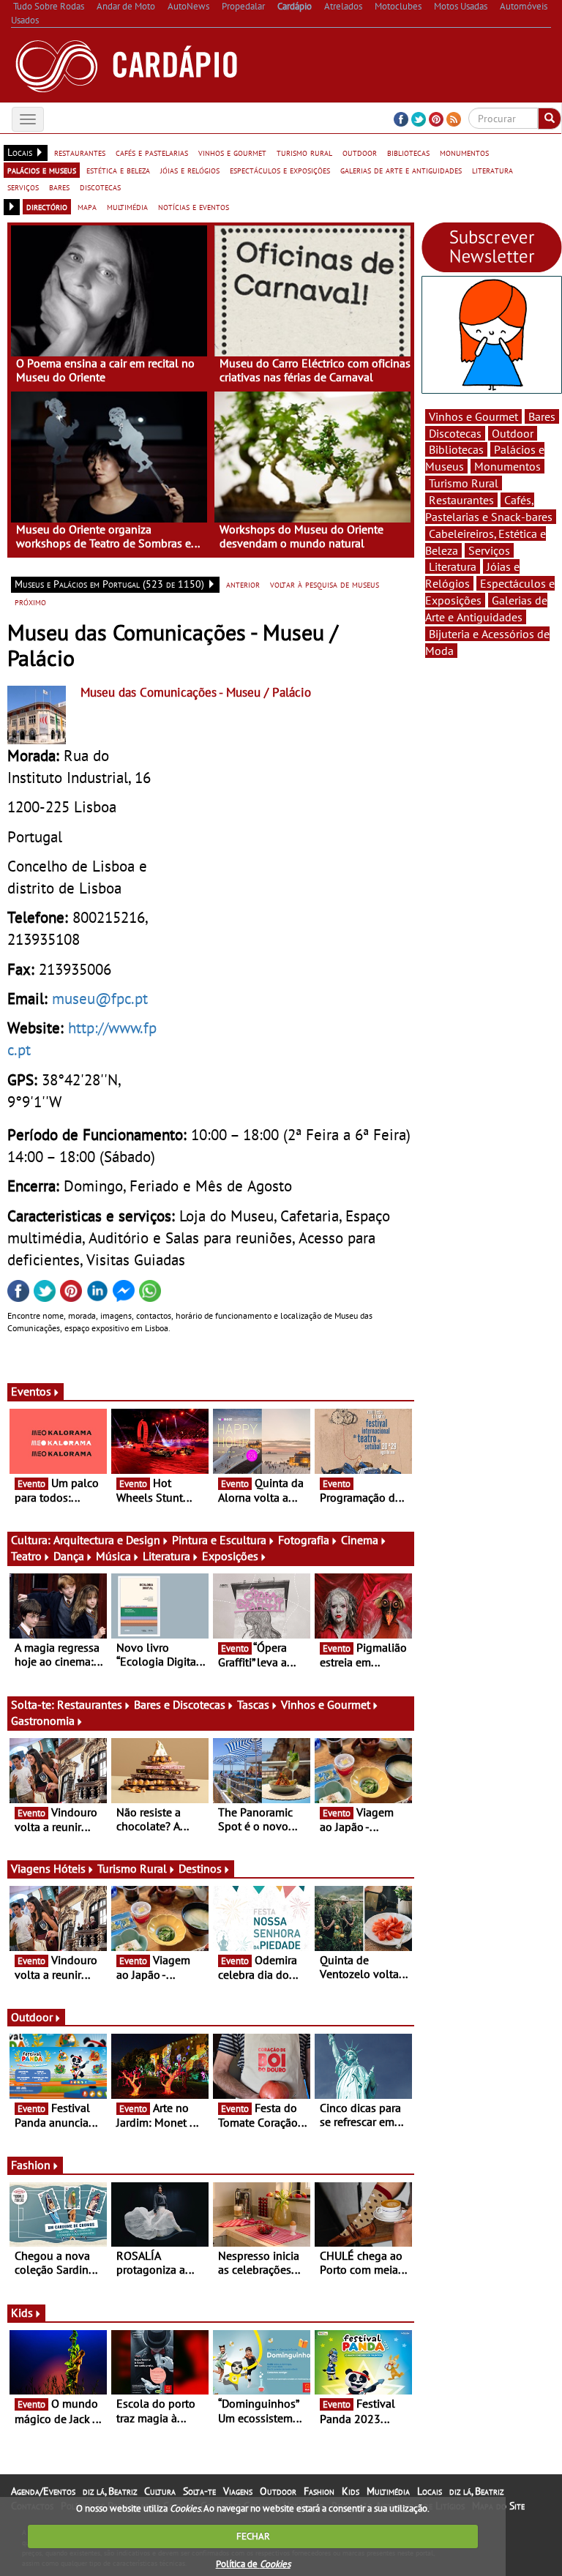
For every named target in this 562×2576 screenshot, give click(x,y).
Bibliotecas (456, 449)
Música (113, 1556)
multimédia (127, 206)
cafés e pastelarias (152, 152)
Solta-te (199, 2491)
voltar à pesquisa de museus (325, 584)
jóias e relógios (190, 170)
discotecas (100, 187)
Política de (253, 2564)
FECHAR (253, 2536)
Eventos (31, 1391)
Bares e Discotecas (180, 1704)
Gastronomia (43, 1721)
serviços (23, 187)
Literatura (166, 1556)
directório (47, 206)
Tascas (253, 1704)
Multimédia (388, 2491)
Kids (22, 2313)
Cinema (360, 1540)
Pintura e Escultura (219, 1540)
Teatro (26, 1556)
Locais (430, 2491)
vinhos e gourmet (232, 152)
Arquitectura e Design (107, 1540)
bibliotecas (408, 152)
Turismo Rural (132, 1868)
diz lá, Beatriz (110, 2491)
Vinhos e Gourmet (326, 1704)
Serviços (489, 550)
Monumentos (507, 466)
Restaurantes (90, 1704)
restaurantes (80, 152)
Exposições (230, 1556)
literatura (492, 170)
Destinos (200, 1868)
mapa (87, 206)
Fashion (31, 2165)
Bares (542, 416)
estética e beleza (118, 170)
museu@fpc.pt (100, 998)
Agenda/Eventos (43, 2491)
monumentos (464, 152)
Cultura (160, 2491)
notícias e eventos (194, 206)
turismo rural (304, 152)
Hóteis (70, 1868)
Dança (69, 1556)
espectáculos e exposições (280, 170)
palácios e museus (42, 170)
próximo (30, 602)
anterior (243, 584)
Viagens (238, 2491)
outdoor (360, 152)
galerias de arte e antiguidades (401, 170)
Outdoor (32, 2017)
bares (59, 187)
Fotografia (304, 1540)
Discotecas (455, 433)
